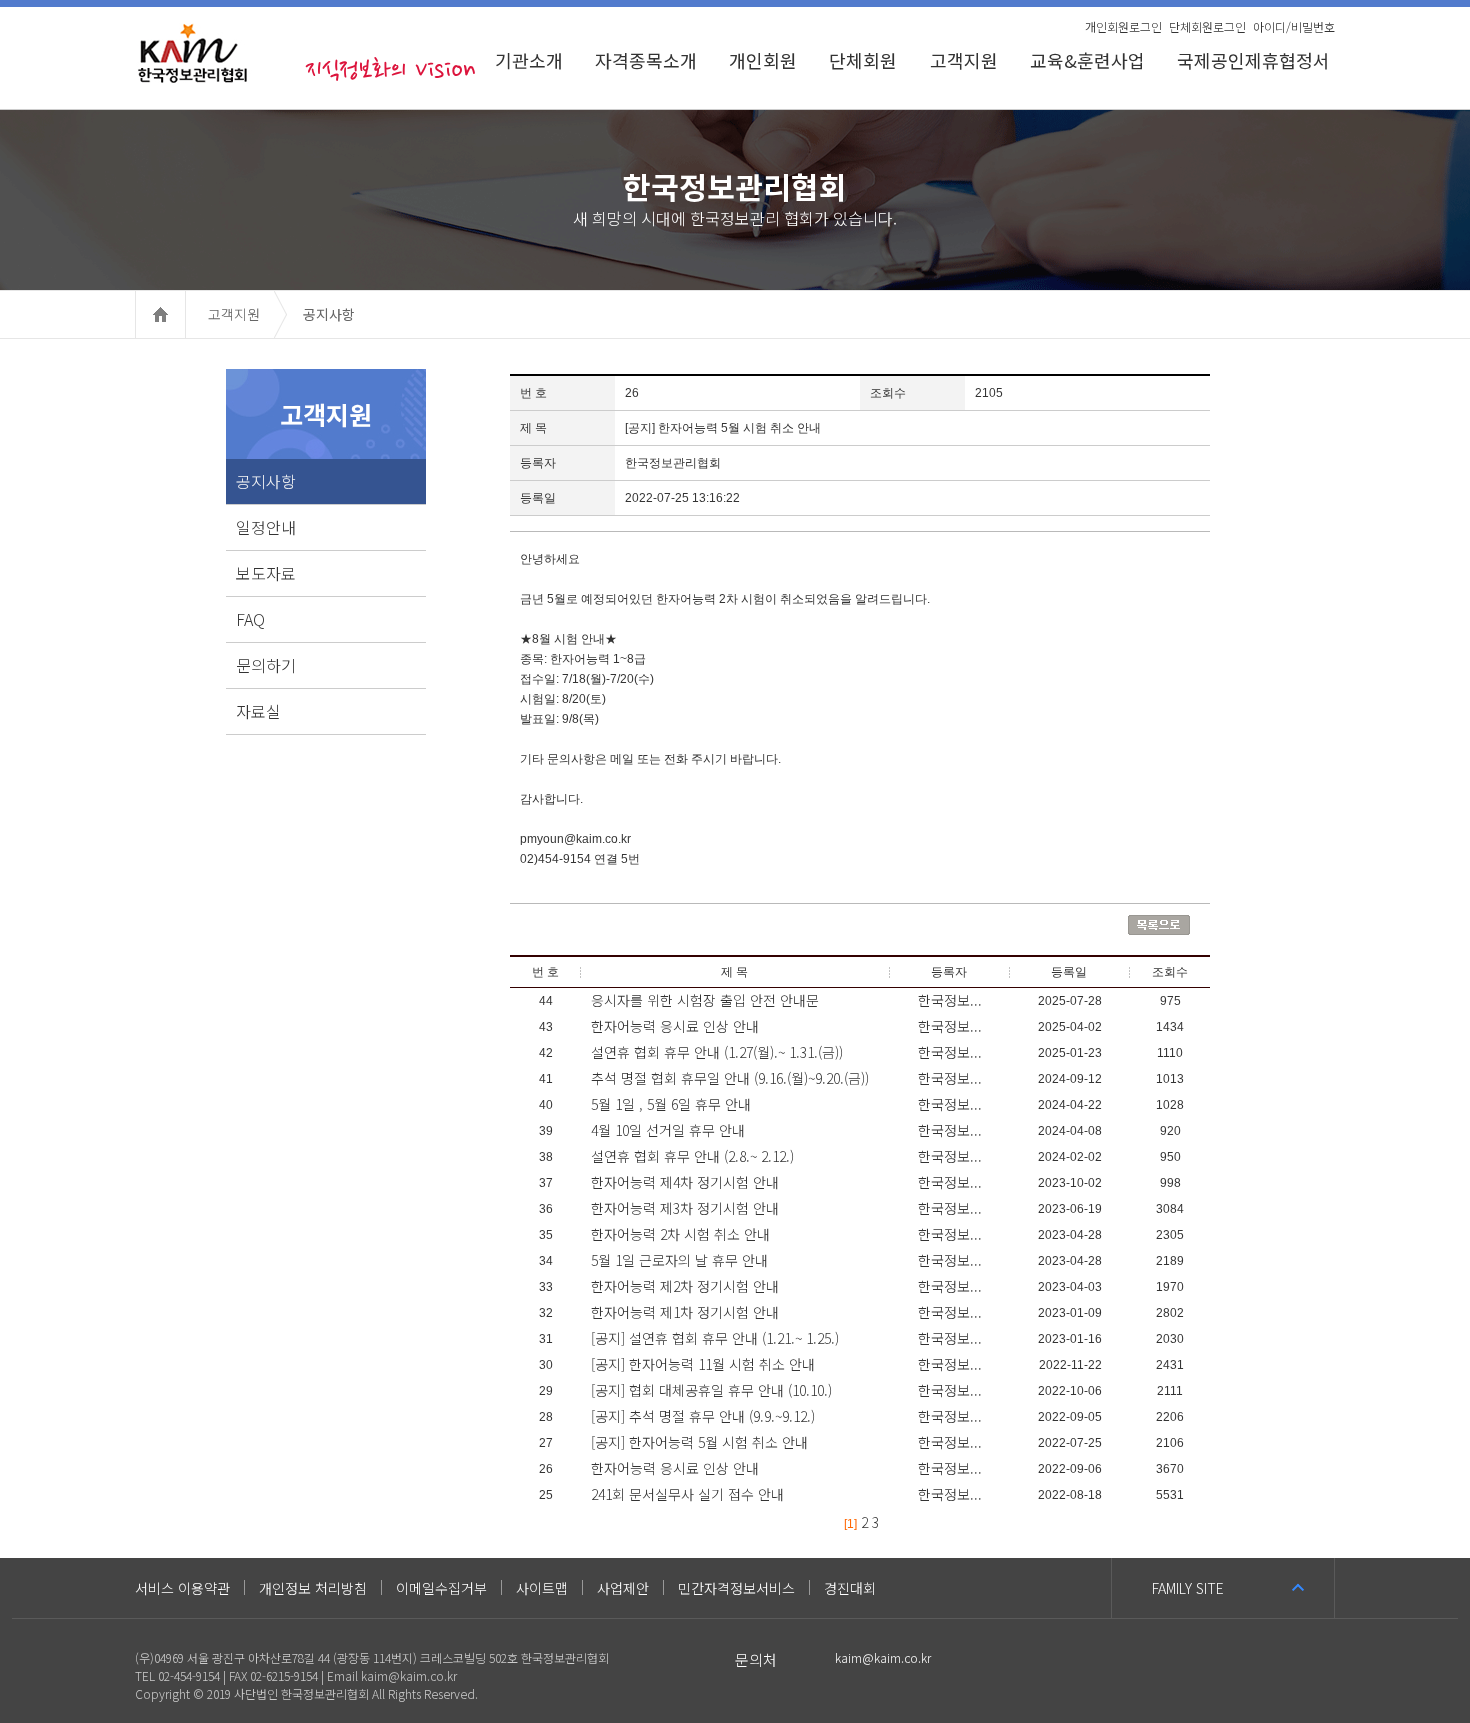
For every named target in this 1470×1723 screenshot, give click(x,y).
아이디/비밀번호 (1294, 26)
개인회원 (763, 60)
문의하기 (266, 665)
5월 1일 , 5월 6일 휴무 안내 (671, 1104)
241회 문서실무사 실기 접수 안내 (687, 1494)
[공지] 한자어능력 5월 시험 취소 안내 (699, 1442)
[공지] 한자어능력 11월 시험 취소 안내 (703, 1364)
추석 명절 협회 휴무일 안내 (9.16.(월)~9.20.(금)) (730, 1078)
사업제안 (623, 1588)
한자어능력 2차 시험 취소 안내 (680, 1234)
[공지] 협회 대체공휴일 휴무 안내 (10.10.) (711, 1390)
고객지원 (964, 60)
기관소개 (529, 60)
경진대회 (850, 1588)
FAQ (250, 619)
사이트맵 (542, 1588)
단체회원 (863, 60)
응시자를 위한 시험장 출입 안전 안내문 (705, 1000)
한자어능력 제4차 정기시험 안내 (685, 1182)
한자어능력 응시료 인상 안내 (675, 1026)
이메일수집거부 (441, 1588)
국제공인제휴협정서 (1256, 60)
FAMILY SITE (1188, 1588)
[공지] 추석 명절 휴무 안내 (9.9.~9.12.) (703, 1416)
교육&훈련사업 (1087, 60)
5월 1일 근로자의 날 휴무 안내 (679, 1260)
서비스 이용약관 (182, 1588)
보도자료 (266, 573)
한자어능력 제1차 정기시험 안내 (685, 1312)
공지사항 (266, 481)
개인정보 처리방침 (313, 1588)
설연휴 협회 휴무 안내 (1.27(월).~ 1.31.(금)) (717, 1052)
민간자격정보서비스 (736, 1588)
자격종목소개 (646, 60)
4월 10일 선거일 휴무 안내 (668, 1130)
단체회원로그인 (1207, 26)
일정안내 (266, 527)
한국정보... (950, 1000)
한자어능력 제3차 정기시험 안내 (685, 1208)
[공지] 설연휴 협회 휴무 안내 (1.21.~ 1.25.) (715, 1338)
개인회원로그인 (1123, 26)
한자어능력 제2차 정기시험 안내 (685, 1286)
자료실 (258, 711)
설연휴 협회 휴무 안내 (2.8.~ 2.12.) (692, 1156)
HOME (185, 314)
